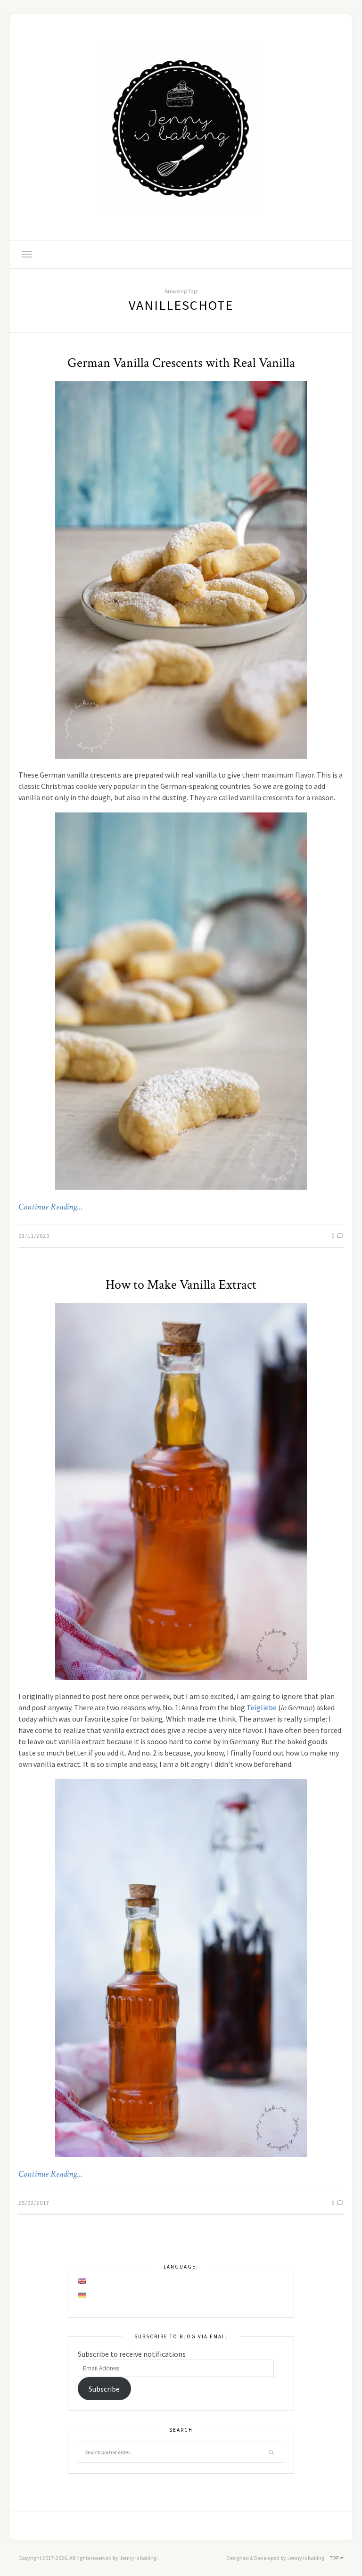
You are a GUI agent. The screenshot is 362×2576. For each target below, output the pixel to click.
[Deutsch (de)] (82, 2295)
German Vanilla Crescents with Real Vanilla (181, 363)
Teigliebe (262, 1707)
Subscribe (104, 2389)
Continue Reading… (50, 1207)
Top (335, 2558)
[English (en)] (82, 2281)
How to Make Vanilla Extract (181, 1285)
